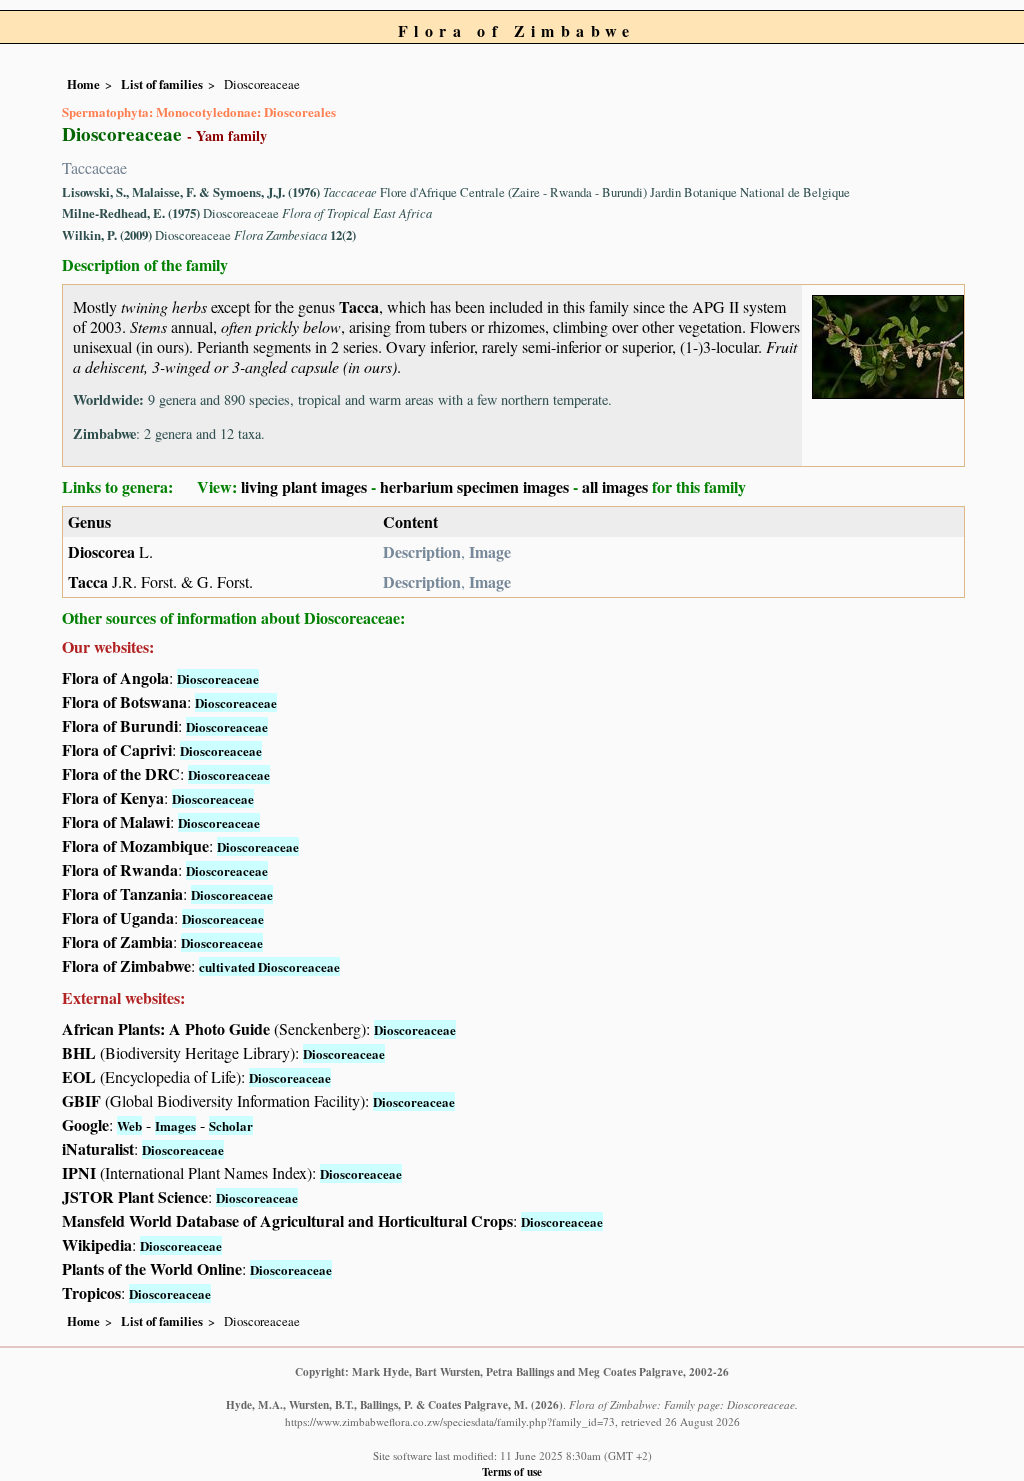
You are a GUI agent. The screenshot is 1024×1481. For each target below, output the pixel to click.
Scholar (231, 1125)
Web (129, 1125)
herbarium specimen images (474, 486)
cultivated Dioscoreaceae (269, 966)
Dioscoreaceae (218, 678)
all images (615, 486)
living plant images (304, 486)
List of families (162, 84)
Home (83, 84)
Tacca (359, 306)
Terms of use (512, 1471)
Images (175, 1125)
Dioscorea (101, 551)
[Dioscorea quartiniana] (888, 344)
